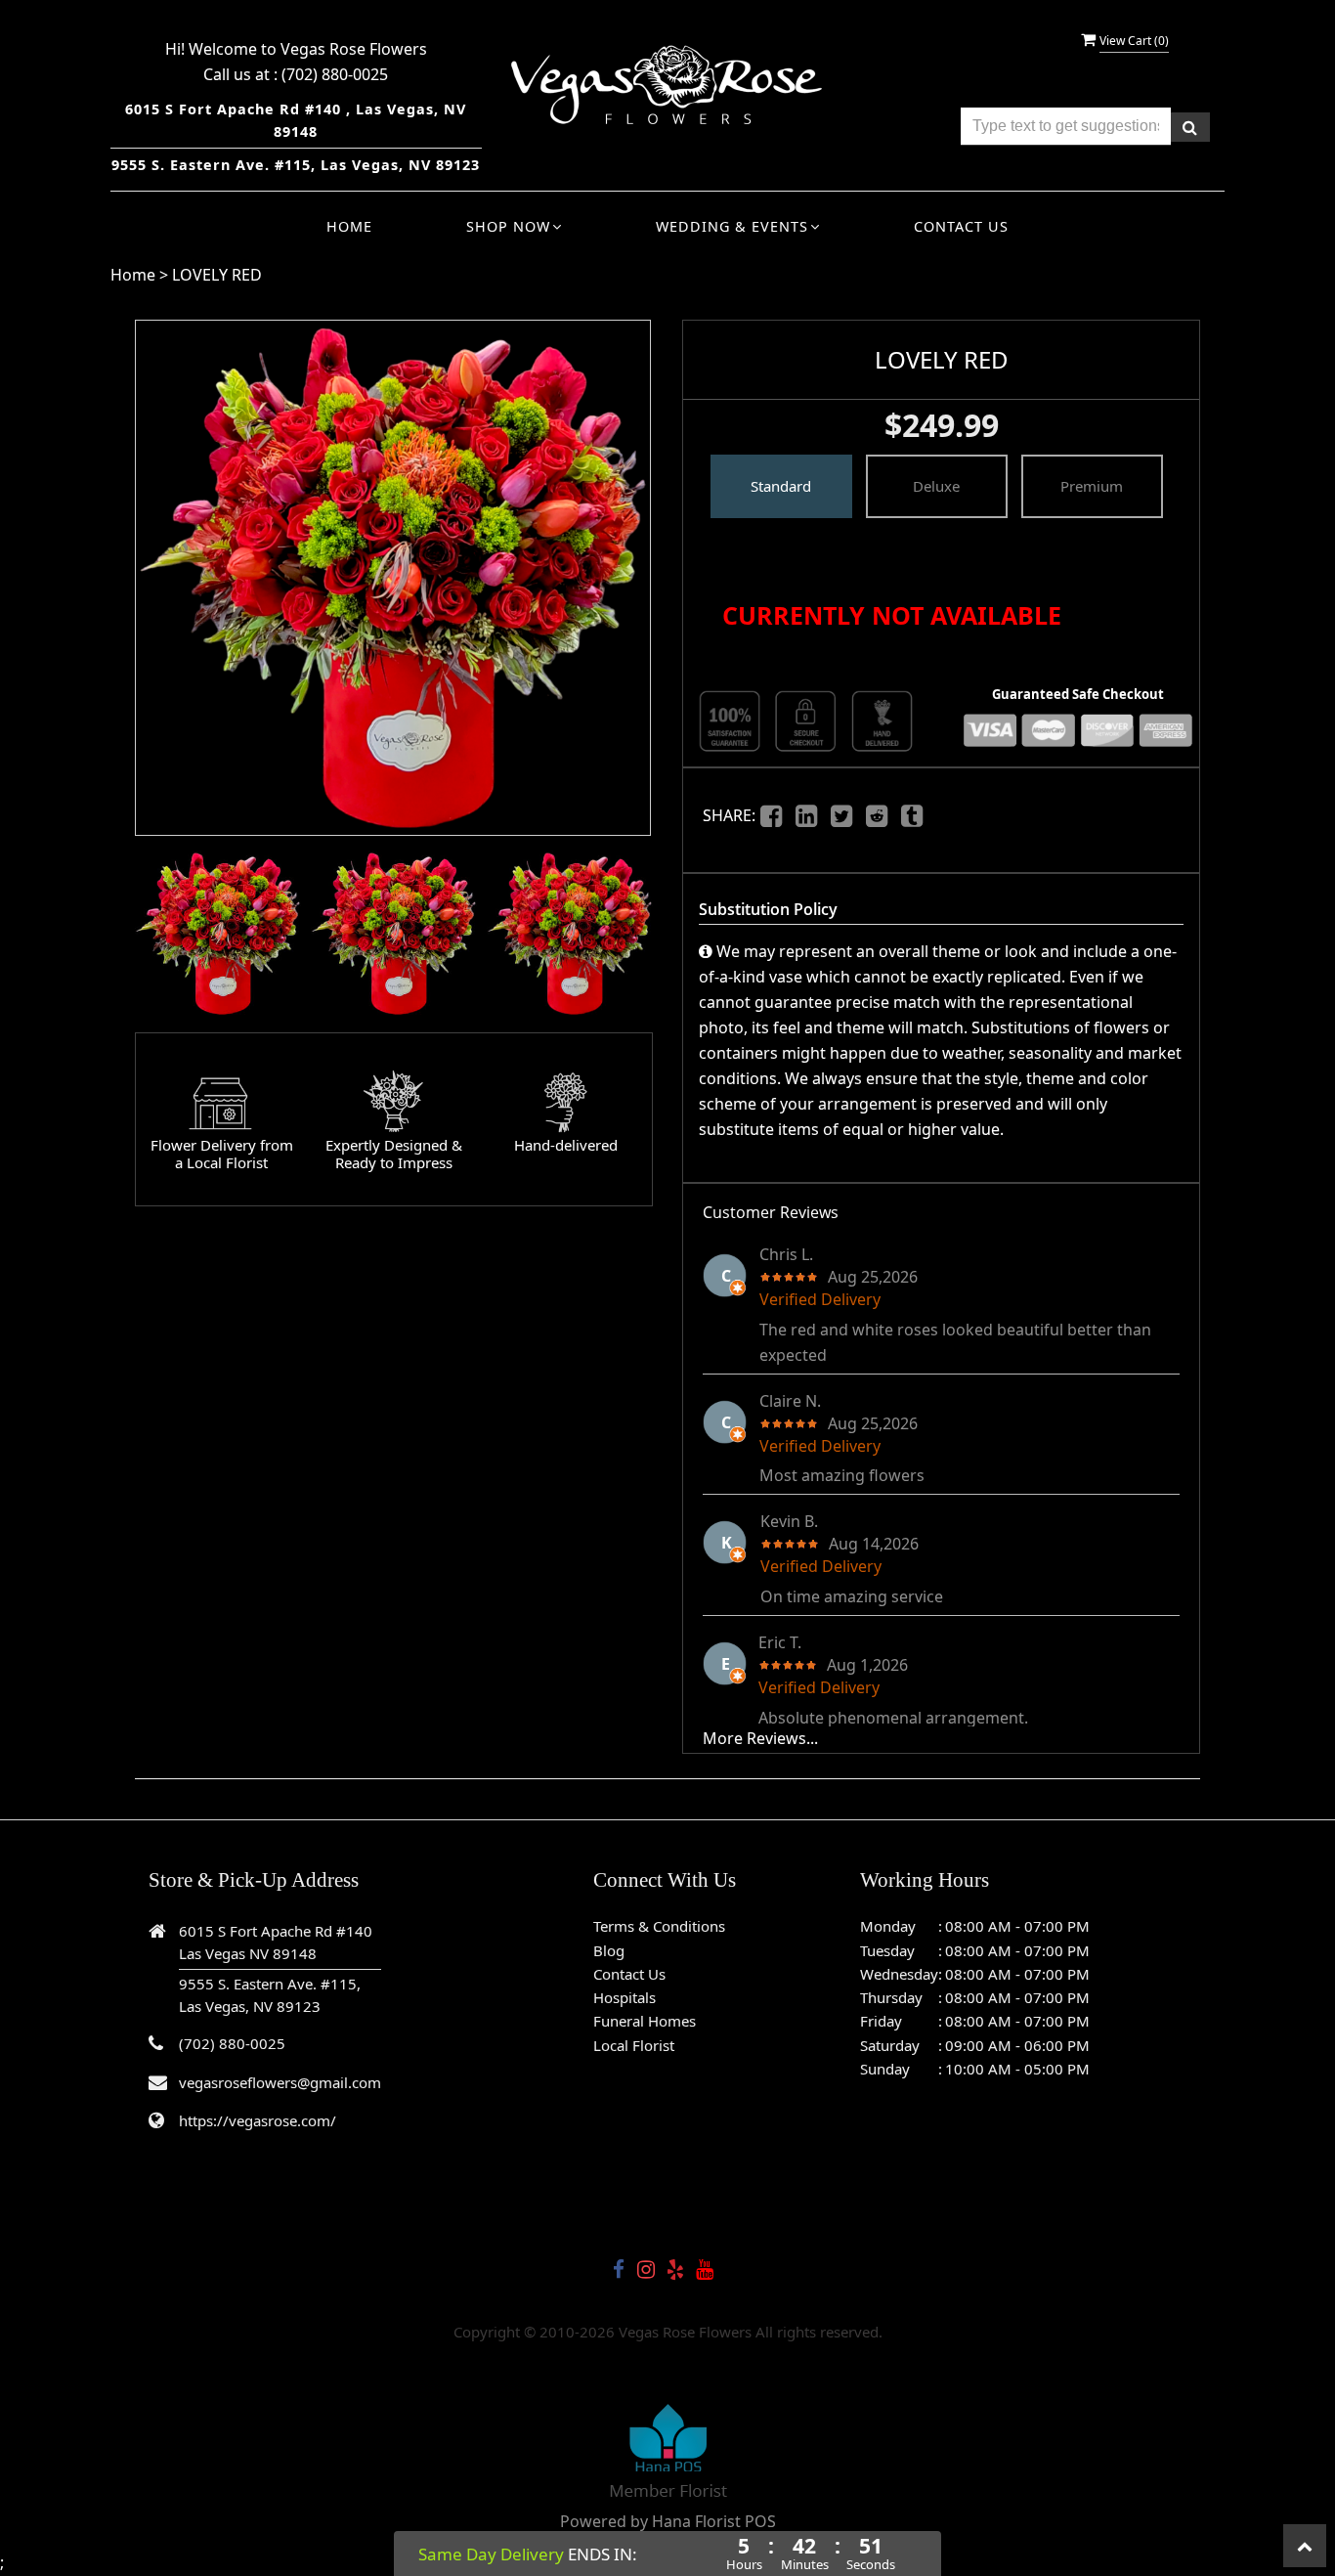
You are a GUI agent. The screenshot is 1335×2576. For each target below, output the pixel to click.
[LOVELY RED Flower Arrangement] (218, 934)
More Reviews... (760, 1738)
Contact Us (961, 226)
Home (349, 226)
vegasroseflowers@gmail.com (280, 2082)
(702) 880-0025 (335, 74)
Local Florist (634, 2045)
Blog (609, 1950)
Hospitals (624, 1997)
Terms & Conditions (659, 1926)
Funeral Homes (645, 2021)
